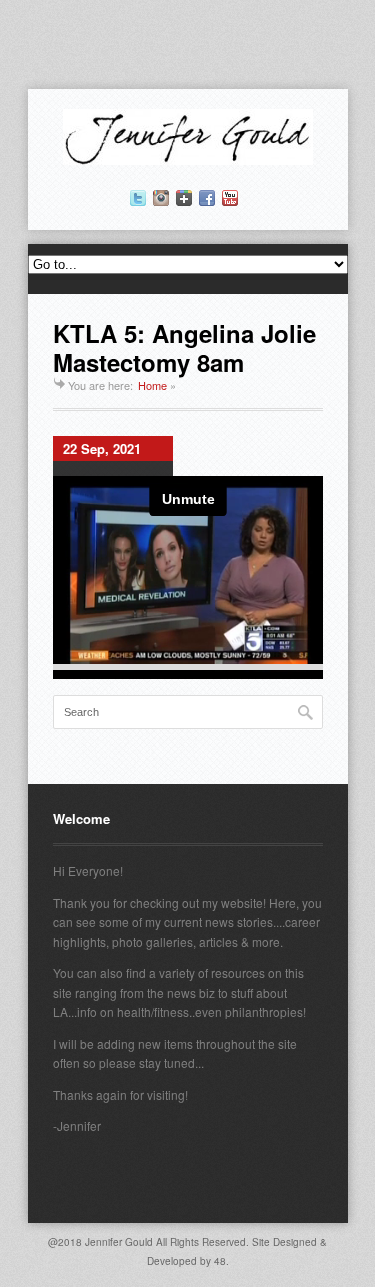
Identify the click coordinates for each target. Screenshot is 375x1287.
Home (152, 385)
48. (221, 1261)
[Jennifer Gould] (188, 159)
